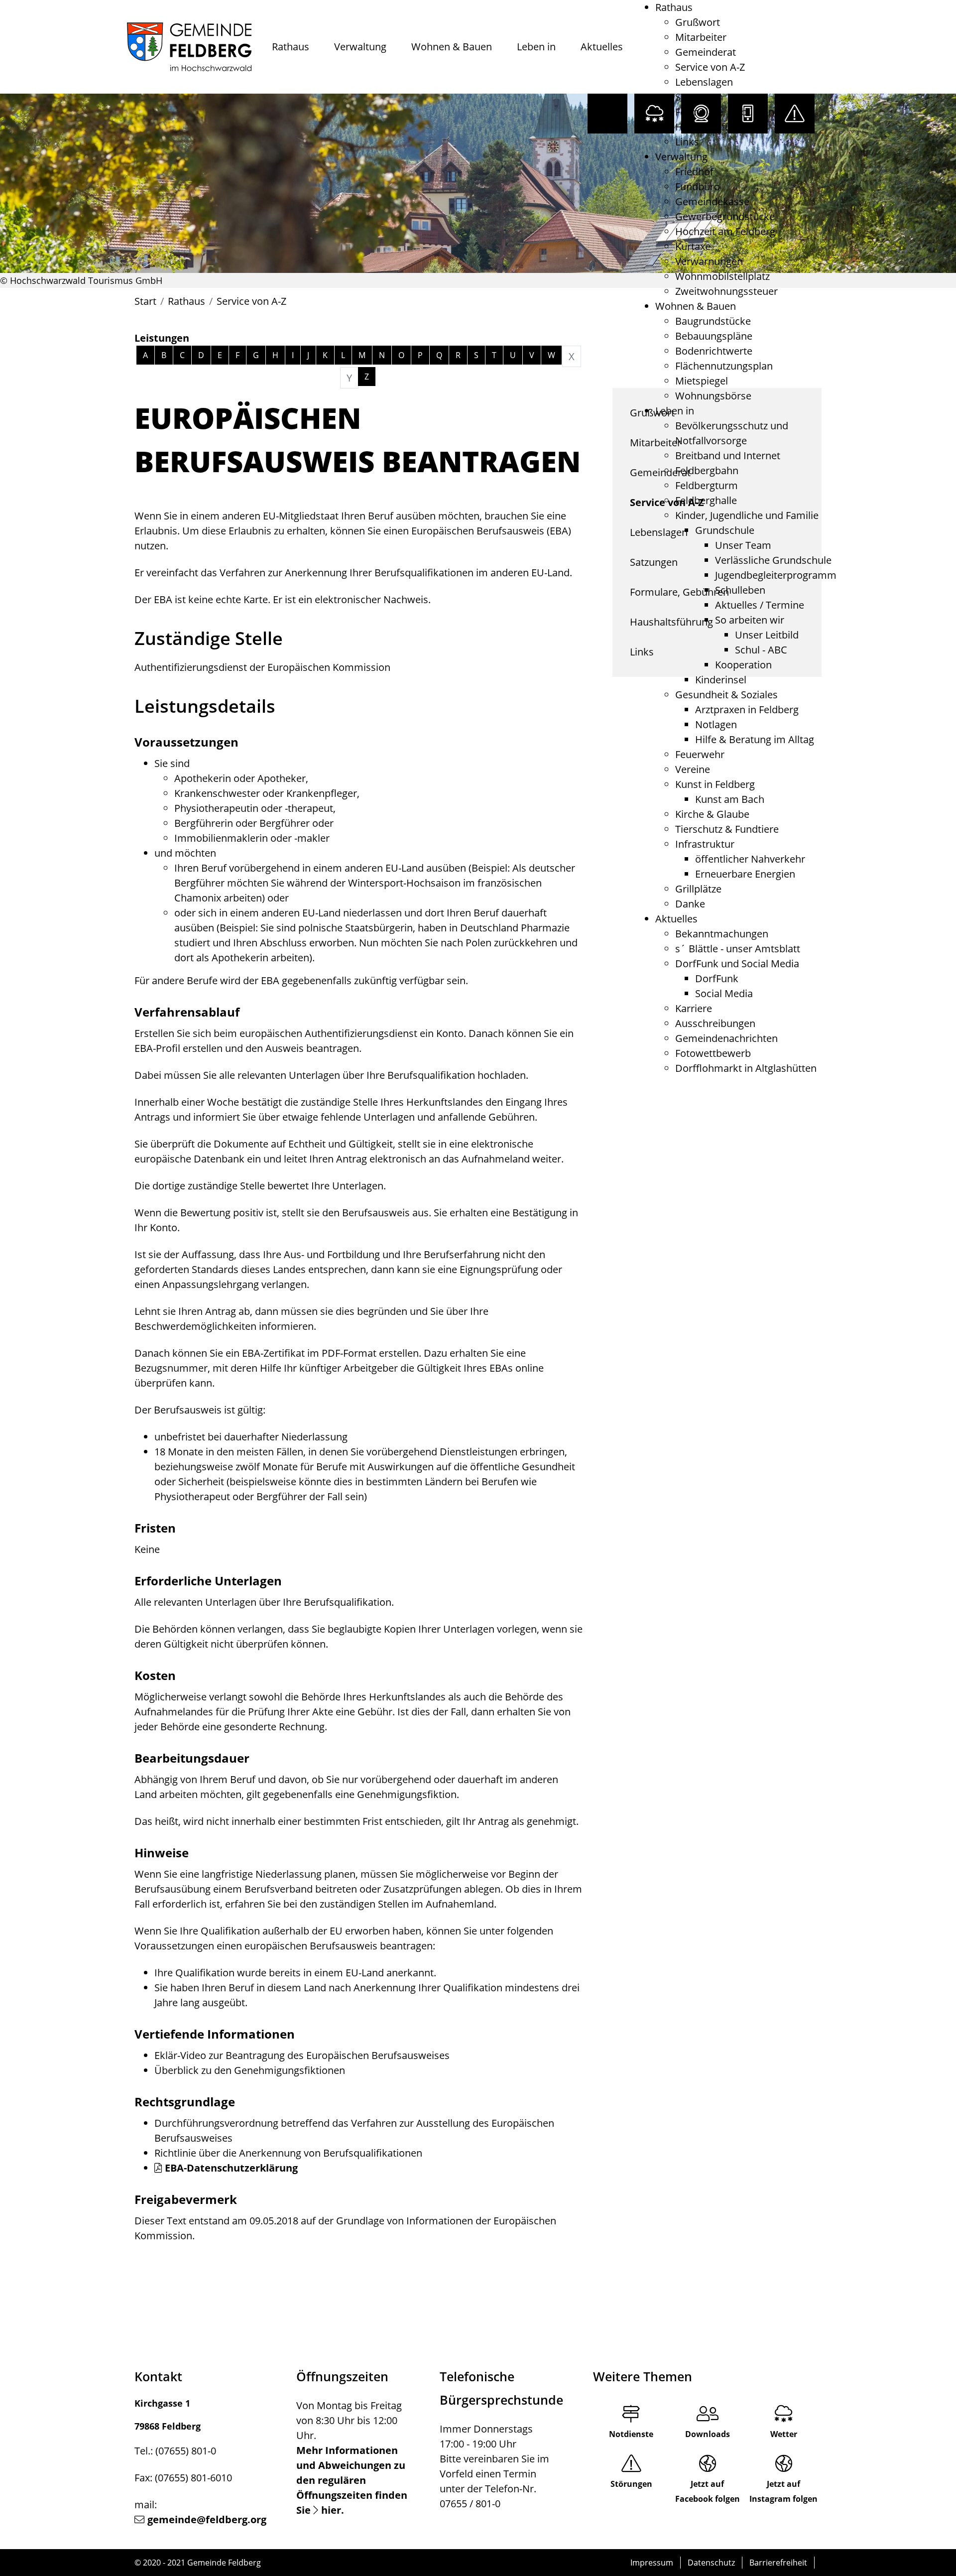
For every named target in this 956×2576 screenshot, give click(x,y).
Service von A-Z (710, 67)
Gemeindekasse (712, 201)
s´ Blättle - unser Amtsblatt (738, 949)
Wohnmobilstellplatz (722, 276)
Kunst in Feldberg (715, 784)
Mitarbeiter (701, 37)
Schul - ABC (761, 650)
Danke (690, 904)
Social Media (724, 993)
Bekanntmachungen (722, 934)
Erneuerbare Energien (745, 874)
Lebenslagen (704, 82)
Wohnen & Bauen (452, 47)
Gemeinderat (706, 52)
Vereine (693, 769)
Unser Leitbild (767, 635)
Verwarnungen (709, 261)
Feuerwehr (700, 754)
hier (331, 2510)
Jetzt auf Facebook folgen (708, 2491)
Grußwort (698, 22)
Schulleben (740, 590)
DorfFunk (717, 978)
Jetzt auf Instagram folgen (783, 2491)
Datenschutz (711, 2563)
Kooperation (743, 665)
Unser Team (743, 545)
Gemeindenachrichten (726, 1038)
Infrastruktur (705, 844)
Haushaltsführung (717, 127)
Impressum (652, 2563)
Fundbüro (698, 187)
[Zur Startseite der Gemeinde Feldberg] (189, 47)
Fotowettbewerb (713, 1053)
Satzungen (699, 97)
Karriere (694, 1008)
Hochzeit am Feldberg (725, 231)
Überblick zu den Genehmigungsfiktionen (250, 2070)
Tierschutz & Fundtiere (727, 829)
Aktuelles (602, 47)
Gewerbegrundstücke (725, 216)
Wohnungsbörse (713, 396)
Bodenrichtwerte (714, 351)
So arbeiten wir (750, 620)
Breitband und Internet (728, 455)
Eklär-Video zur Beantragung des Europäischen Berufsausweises (302, 2055)
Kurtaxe (693, 246)
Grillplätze (698, 889)
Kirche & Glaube (712, 814)
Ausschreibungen (715, 1023)
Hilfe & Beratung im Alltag (755, 739)
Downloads (708, 2434)
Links (687, 142)
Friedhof (694, 172)
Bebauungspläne (714, 336)
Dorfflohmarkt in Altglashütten (746, 1068)
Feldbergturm (707, 485)
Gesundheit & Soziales (726, 695)
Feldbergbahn (707, 470)
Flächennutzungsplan (724, 366)
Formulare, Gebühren (725, 112)
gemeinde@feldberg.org (207, 2519)
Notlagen (716, 724)
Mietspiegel (702, 381)
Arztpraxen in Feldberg (747, 709)
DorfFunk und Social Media (737, 964)
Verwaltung (360, 47)
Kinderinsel (721, 680)
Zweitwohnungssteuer (726, 291)
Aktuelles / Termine (760, 605)
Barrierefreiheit (778, 2563)
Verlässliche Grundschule (773, 560)
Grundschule (725, 530)
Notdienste (631, 2434)
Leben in (536, 47)
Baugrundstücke (713, 321)
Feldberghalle (706, 500)
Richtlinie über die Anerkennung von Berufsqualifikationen (288, 2153)
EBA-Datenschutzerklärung (231, 2168)
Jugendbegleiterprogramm (776, 575)
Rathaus (291, 47)
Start (145, 301)
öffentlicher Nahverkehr (750, 859)
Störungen (631, 2484)
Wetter (784, 2434)
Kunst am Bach (730, 799)
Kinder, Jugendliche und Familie (747, 515)
